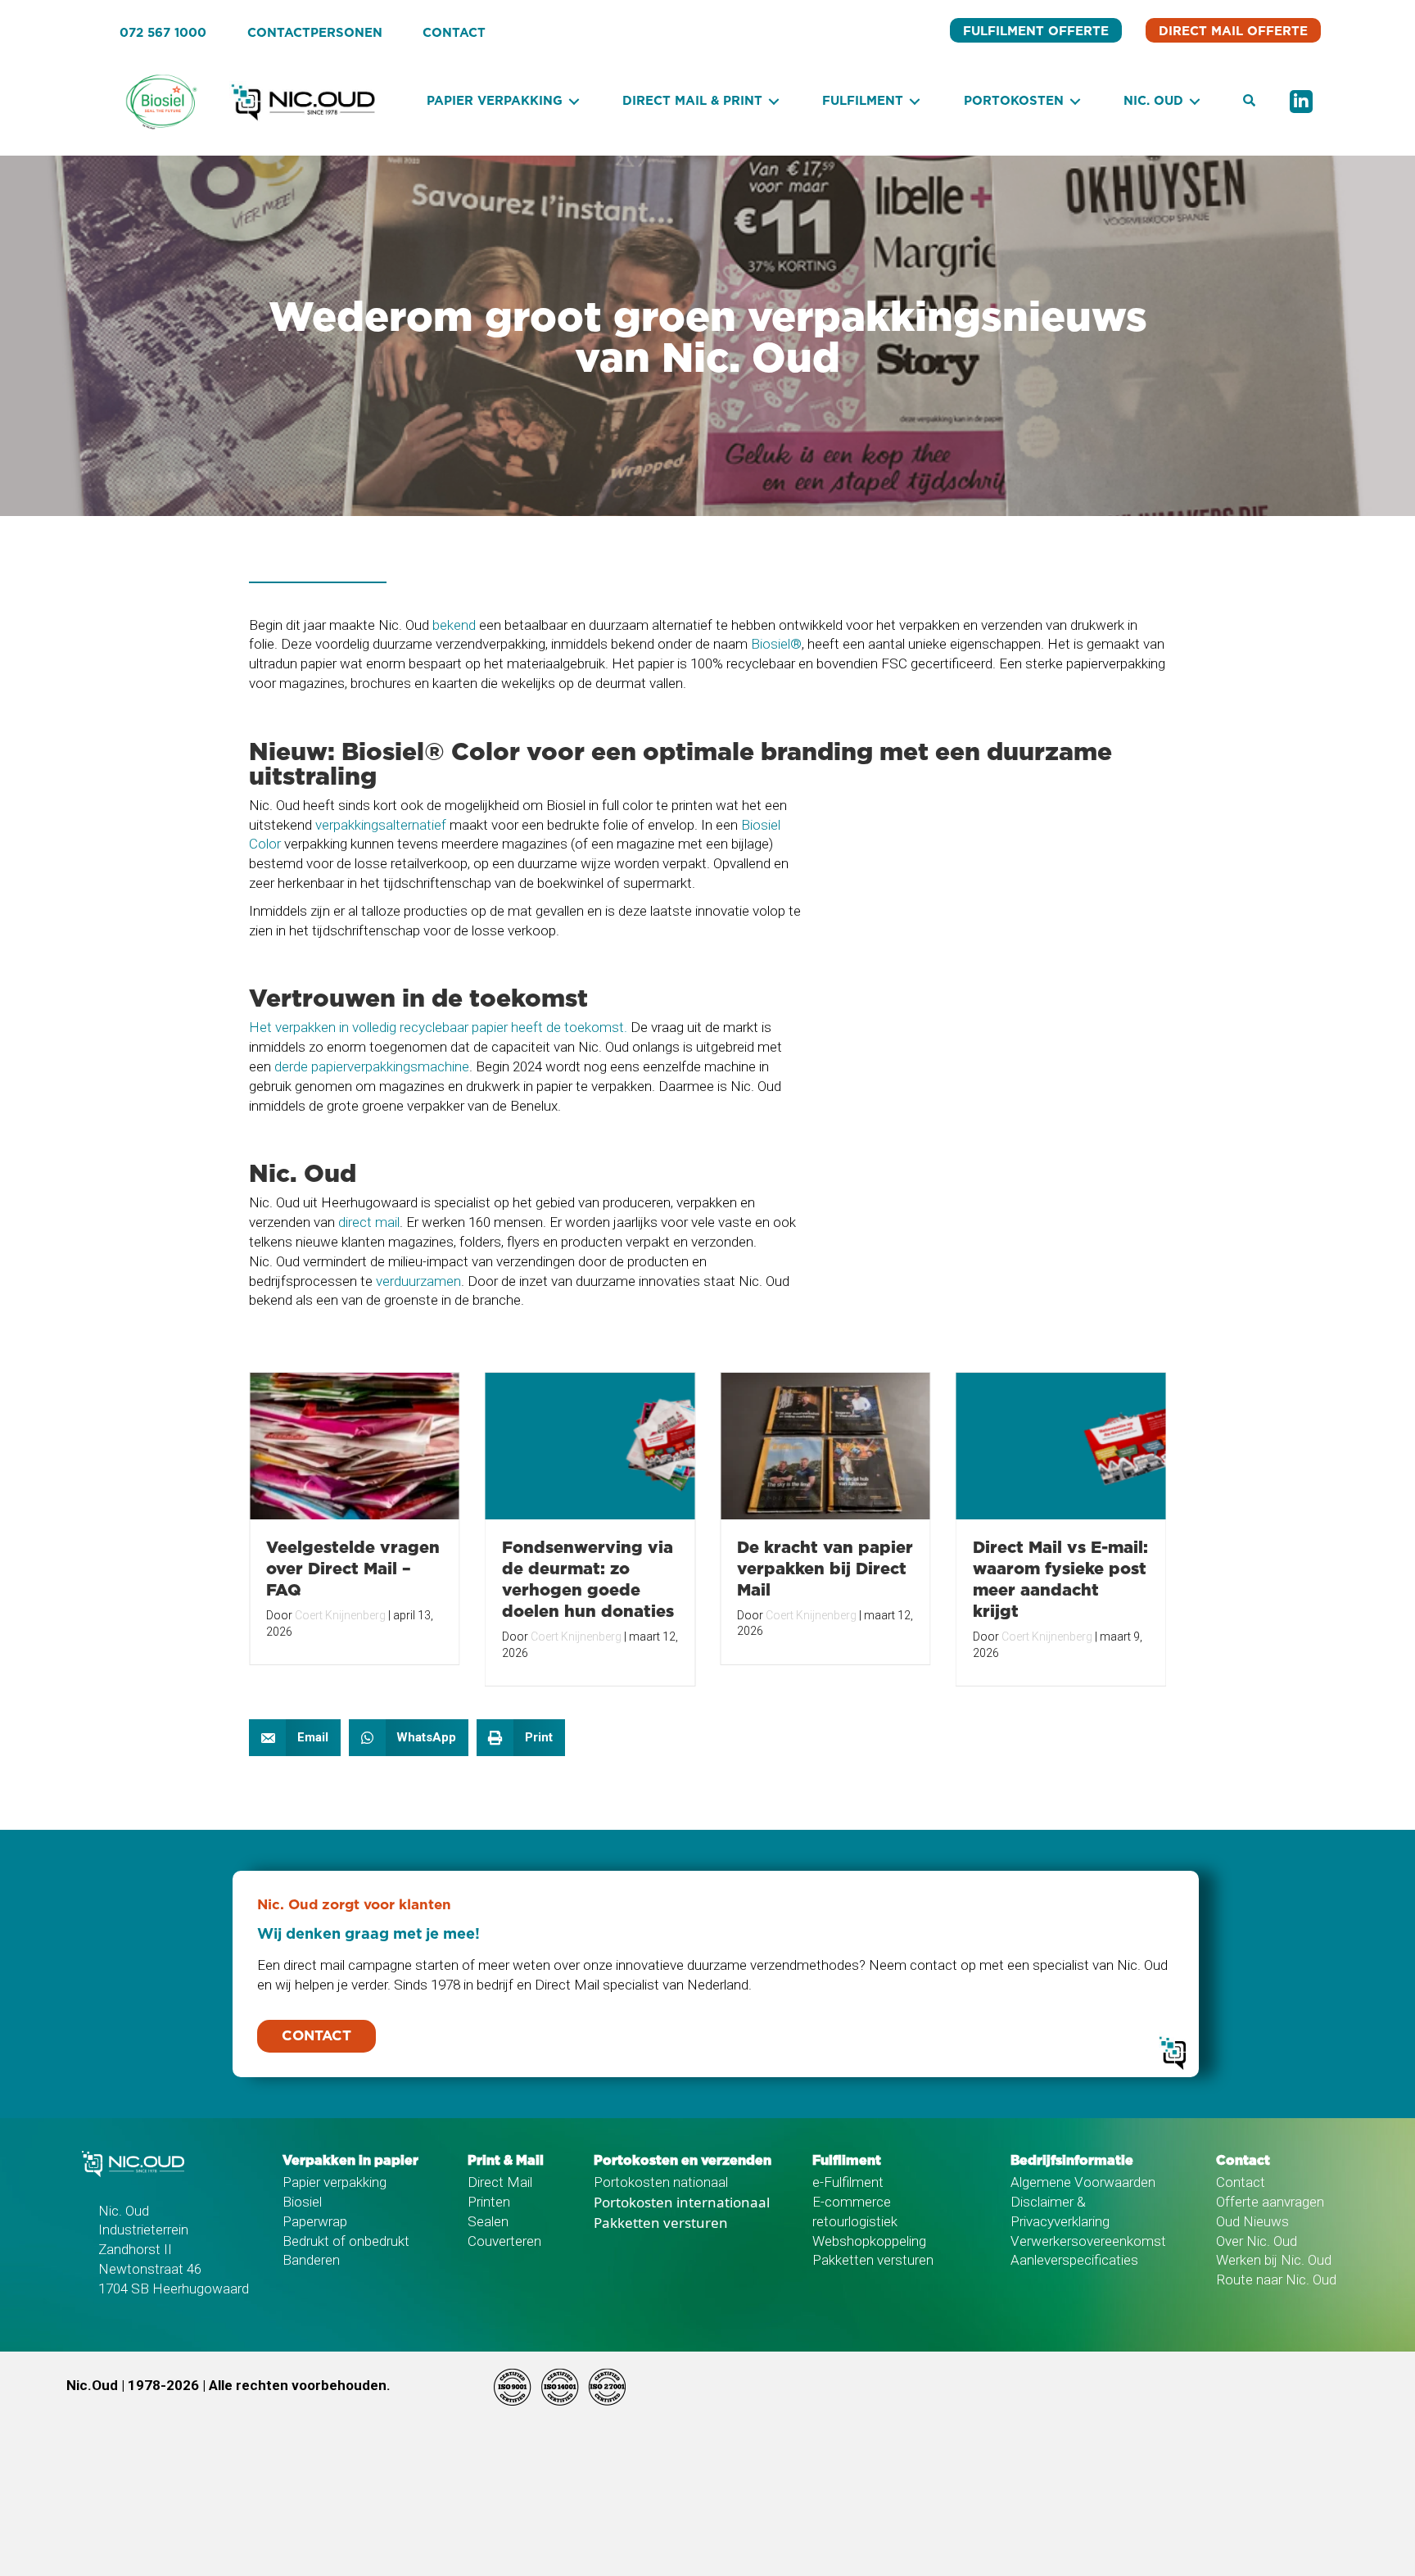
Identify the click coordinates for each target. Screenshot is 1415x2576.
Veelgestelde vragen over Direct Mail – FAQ (353, 1568)
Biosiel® (776, 644)
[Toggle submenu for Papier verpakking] (574, 102)
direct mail (369, 1222)
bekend (454, 625)
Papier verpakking (335, 2182)
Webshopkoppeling (869, 2241)
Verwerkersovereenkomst (1088, 2241)
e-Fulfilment (848, 2182)
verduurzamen (418, 1281)
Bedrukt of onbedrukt (346, 2241)
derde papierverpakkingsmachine (372, 1066)
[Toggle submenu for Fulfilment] (915, 102)
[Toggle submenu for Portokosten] (1075, 102)
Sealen (488, 2221)
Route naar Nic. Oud (1276, 2279)
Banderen (311, 2260)
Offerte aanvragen (1270, 2202)
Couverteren (504, 2241)
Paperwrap (315, 2221)
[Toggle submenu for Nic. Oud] (1195, 102)
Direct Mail (500, 2182)
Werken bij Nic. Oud (1274, 2260)
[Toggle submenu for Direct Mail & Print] (774, 102)
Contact (1241, 2182)
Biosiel (302, 2202)
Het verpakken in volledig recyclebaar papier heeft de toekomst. (438, 1027)
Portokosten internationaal (682, 2202)
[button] (1249, 102)
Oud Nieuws (1252, 2221)
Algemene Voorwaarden (1083, 2182)
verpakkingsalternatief (381, 825)
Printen (489, 2202)
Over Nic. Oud (1257, 2241)
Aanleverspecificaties (1074, 2260)
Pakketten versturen (661, 2223)
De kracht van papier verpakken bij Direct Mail (825, 1568)
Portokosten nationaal (661, 2182)
